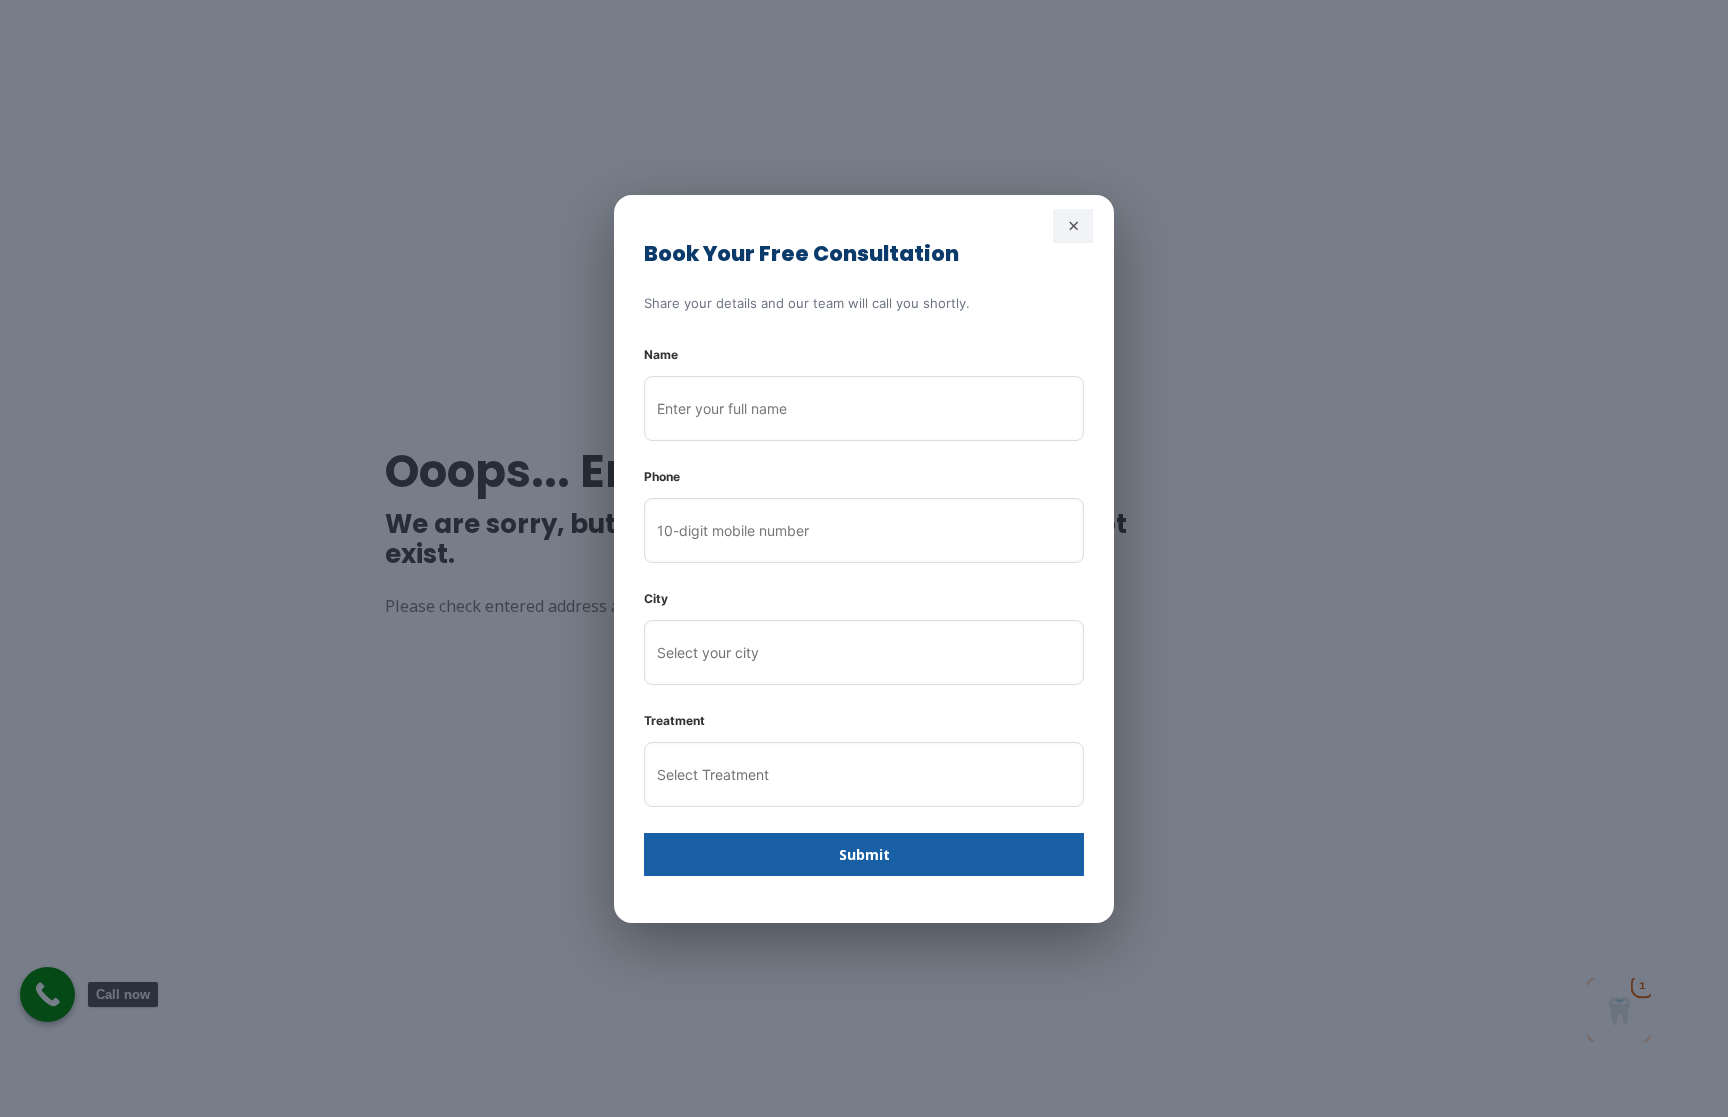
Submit (864, 854)
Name (661, 354)
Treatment (674, 720)
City (656, 598)
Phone (662, 476)
